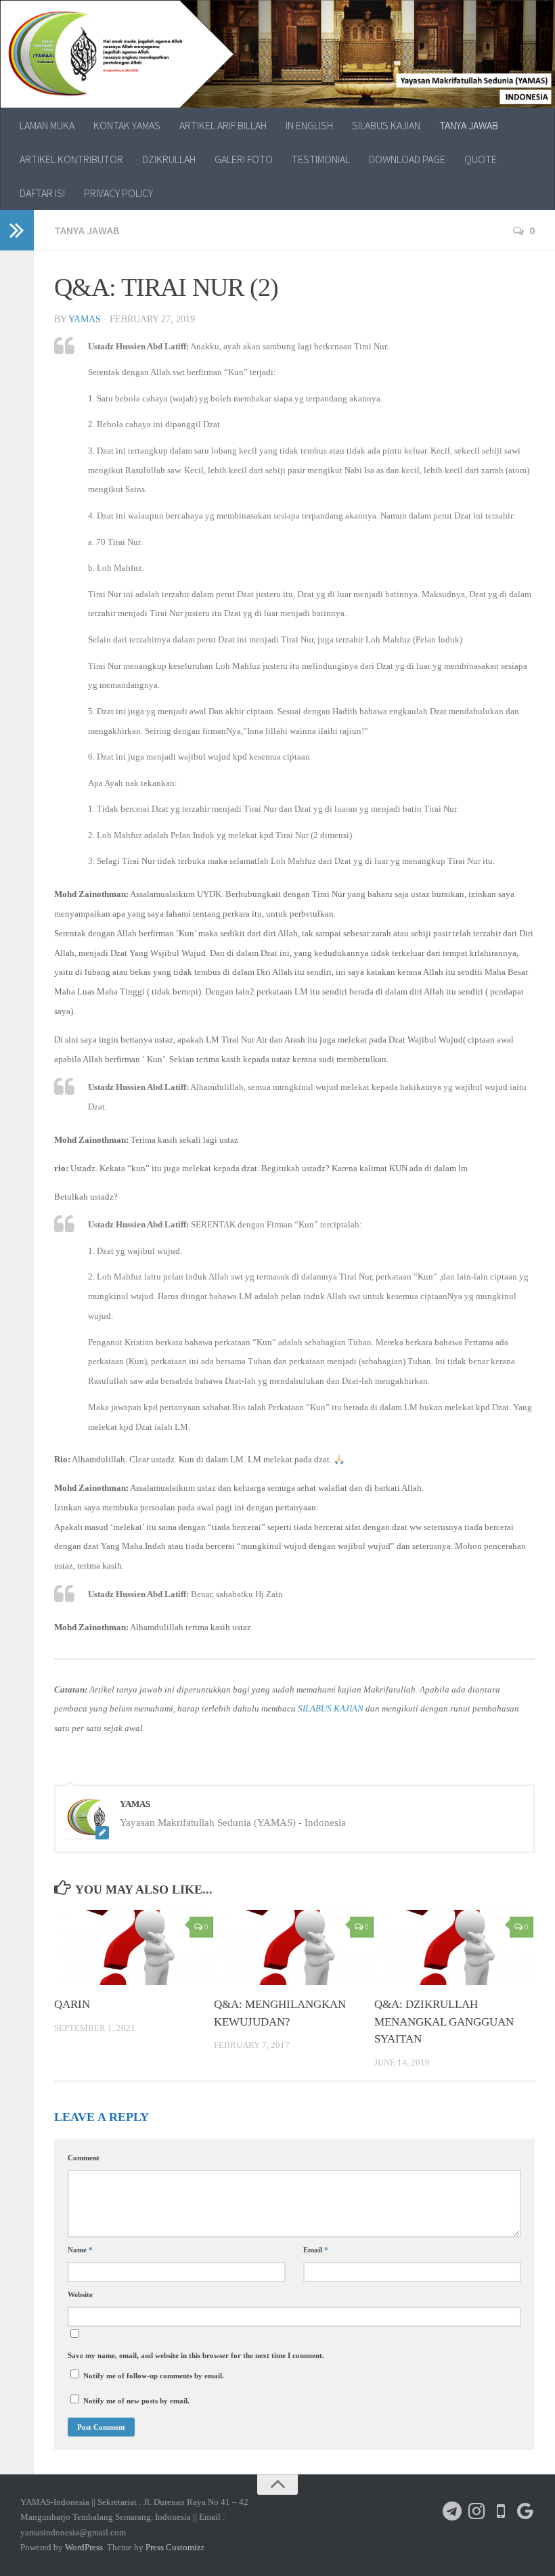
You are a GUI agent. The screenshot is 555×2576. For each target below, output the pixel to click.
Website (80, 2294)
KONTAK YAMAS (127, 125)
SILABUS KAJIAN (386, 125)
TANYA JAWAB (469, 125)
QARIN (72, 2004)
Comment (84, 2158)
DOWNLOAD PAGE (407, 159)
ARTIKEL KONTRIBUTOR (71, 159)
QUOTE (481, 159)
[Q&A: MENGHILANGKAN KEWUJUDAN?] (293, 1947)
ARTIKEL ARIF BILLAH (223, 125)
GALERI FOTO (244, 159)
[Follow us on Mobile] (501, 2511)
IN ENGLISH (309, 125)
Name (80, 2250)
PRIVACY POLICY (118, 193)
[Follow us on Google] (525, 2511)
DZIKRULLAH (169, 159)
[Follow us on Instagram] (476, 2511)
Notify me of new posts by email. (136, 2401)
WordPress (84, 2547)
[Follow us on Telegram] (452, 2511)
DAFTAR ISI (42, 193)
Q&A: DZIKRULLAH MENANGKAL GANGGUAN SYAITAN (444, 2022)
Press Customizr (174, 2547)
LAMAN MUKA (47, 125)
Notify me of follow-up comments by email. (154, 2376)
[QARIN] (134, 1947)
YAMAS (85, 319)
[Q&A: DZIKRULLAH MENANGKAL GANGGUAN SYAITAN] (454, 1947)
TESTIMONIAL (321, 159)
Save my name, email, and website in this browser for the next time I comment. (196, 2355)
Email (316, 2250)
